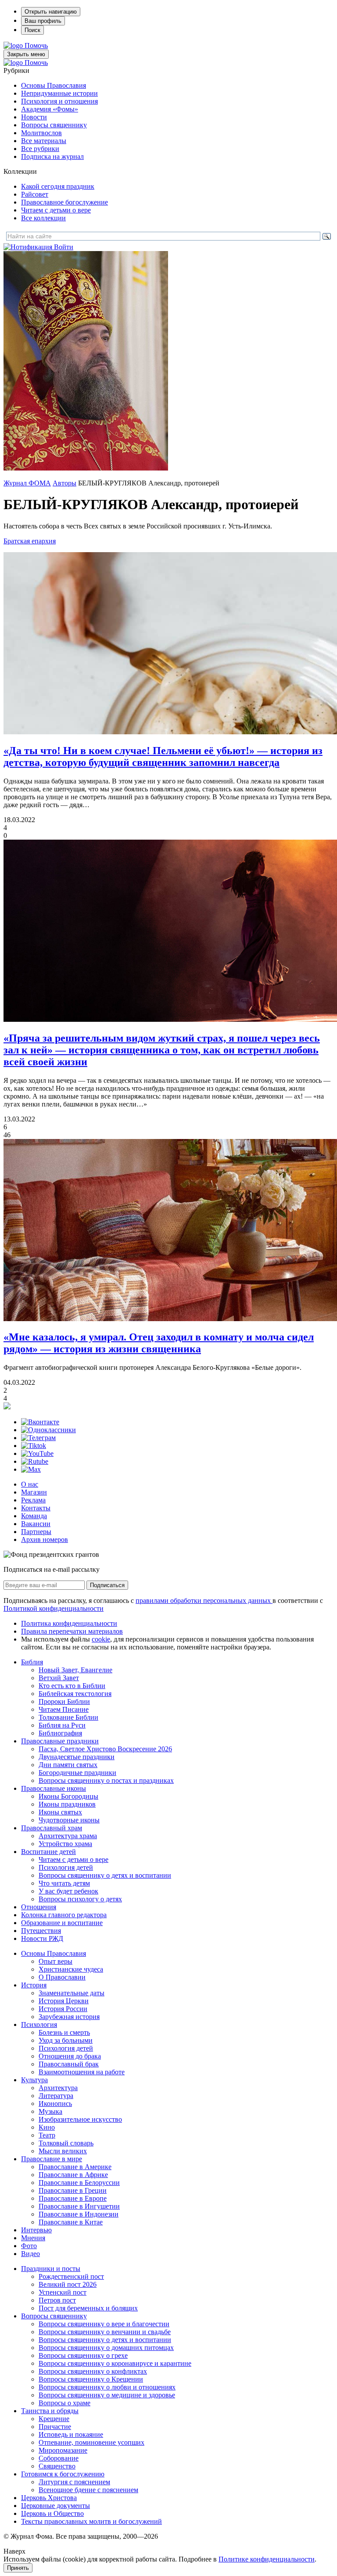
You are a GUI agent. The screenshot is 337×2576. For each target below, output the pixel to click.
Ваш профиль (43, 21)
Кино (47, 2127)
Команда (34, 1516)
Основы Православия (54, 85)
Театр (47, 2135)
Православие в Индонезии (79, 2214)
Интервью (36, 2230)
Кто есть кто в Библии (72, 1686)
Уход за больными (66, 2040)
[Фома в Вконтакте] (40, 1422)
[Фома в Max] (31, 1469)
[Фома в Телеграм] (38, 1438)
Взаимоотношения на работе (82, 2072)
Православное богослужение (65, 202)
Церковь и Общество (52, 2513)
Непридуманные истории (59, 93)
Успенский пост (63, 2292)
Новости (34, 117)
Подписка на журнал (52, 156)
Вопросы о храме (65, 2403)
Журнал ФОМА (27, 483)
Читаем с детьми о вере (56, 210)
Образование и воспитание (62, 1923)
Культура (34, 2080)
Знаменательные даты (72, 1993)
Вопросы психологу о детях (80, 1899)
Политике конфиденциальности (267, 2559)
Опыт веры (56, 1961)
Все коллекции (43, 218)
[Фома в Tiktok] (34, 1446)
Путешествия (41, 1931)
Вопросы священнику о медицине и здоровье (107, 2395)
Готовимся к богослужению (63, 2474)
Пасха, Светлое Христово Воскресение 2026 (105, 1749)
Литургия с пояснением (74, 2482)
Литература (56, 2096)
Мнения (33, 2238)
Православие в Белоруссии (79, 2183)
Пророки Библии (64, 1701)
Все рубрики (40, 149)
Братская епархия (30, 541)
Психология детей (66, 1867)
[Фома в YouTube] (37, 1453)
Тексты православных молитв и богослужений (91, 2521)
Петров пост (57, 2300)
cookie (101, 1639)
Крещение (54, 2419)
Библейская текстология (75, 1694)
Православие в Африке (73, 2175)
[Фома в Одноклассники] (48, 1430)
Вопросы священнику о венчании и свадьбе (105, 2332)
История (34, 1985)
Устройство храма (65, 1844)
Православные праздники (60, 1741)
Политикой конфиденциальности (54, 1608)
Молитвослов (41, 133)
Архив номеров (45, 1539)
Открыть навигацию (51, 12)
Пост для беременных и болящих (88, 2308)
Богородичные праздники (77, 1773)
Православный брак (69, 2064)
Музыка (50, 2111)
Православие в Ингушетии (79, 2206)
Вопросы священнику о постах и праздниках (106, 1780)
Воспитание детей (48, 1852)
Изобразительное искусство (80, 2119)
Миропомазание (63, 2450)
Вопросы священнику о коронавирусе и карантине (115, 2363)
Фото (29, 2246)
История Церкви (64, 2001)
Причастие (55, 2427)
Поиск (32, 30)
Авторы (65, 483)
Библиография (60, 1733)
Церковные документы (56, 2506)
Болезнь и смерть (64, 2032)
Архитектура (58, 2088)
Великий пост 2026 (68, 2284)
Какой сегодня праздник (58, 186)
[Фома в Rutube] (35, 1461)
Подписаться (107, 1585)
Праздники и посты (51, 2269)
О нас (30, 1484)
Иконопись (55, 2104)
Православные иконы (54, 1788)
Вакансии (36, 1524)
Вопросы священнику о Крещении (91, 2379)
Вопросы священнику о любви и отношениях (107, 2387)
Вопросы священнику (54, 125)
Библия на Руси (62, 1725)
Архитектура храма (68, 1836)
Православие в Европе (73, 2198)
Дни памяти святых (68, 1765)
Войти (64, 247)
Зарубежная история (69, 2017)
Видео (30, 2254)
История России (63, 2009)
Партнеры (36, 1532)
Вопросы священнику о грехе (83, 2355)
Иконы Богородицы (68, 1796)
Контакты (36, 1508)
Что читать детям (64, 1883)
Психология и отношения (59, 101)
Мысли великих (63, 2151)
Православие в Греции (73, 2190)
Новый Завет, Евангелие (75, 1670)
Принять (18, 2568)
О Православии (62, 1977)
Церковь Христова (49, 2498)
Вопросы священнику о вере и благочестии (104, 2324)
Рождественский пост (71, 2276)
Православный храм (52, 1828)
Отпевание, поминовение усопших (91, 2442)
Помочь (36, 45)
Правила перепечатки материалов (72, 1631)
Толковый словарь (66, 2143)
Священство (57, 2466)
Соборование (59, 2458)
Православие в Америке (75, 2167)
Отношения (39, 1907)
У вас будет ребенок (68, 1891)
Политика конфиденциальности (69, 1623)
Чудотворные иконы (69, 1820)
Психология (39, 2025)
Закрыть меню (26, 54)
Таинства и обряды (50, 2411)
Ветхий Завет (59, 1678)
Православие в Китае (71, 2222)
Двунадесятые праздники (77, 1757)
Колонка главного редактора (64, 1915)
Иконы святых (60, 1812)
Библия (32, 1662)
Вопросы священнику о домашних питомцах (106, 2348)
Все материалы (44, 141)
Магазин (34, 1492)
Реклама (33, 1500)
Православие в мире (52, 2159)
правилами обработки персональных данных (204, 1601)
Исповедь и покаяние (71, 2434)
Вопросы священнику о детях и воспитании (105, 1875)
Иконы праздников (67, 1804)
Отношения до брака (70, 2056)
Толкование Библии (68, 1717)
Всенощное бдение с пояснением (88, 2490)
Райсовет (35, 194)
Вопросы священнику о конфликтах (93, 2371)
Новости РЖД (42, 1938)
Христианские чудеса (71, 1969)
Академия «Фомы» (50, 109)
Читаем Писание (64, 1709)
